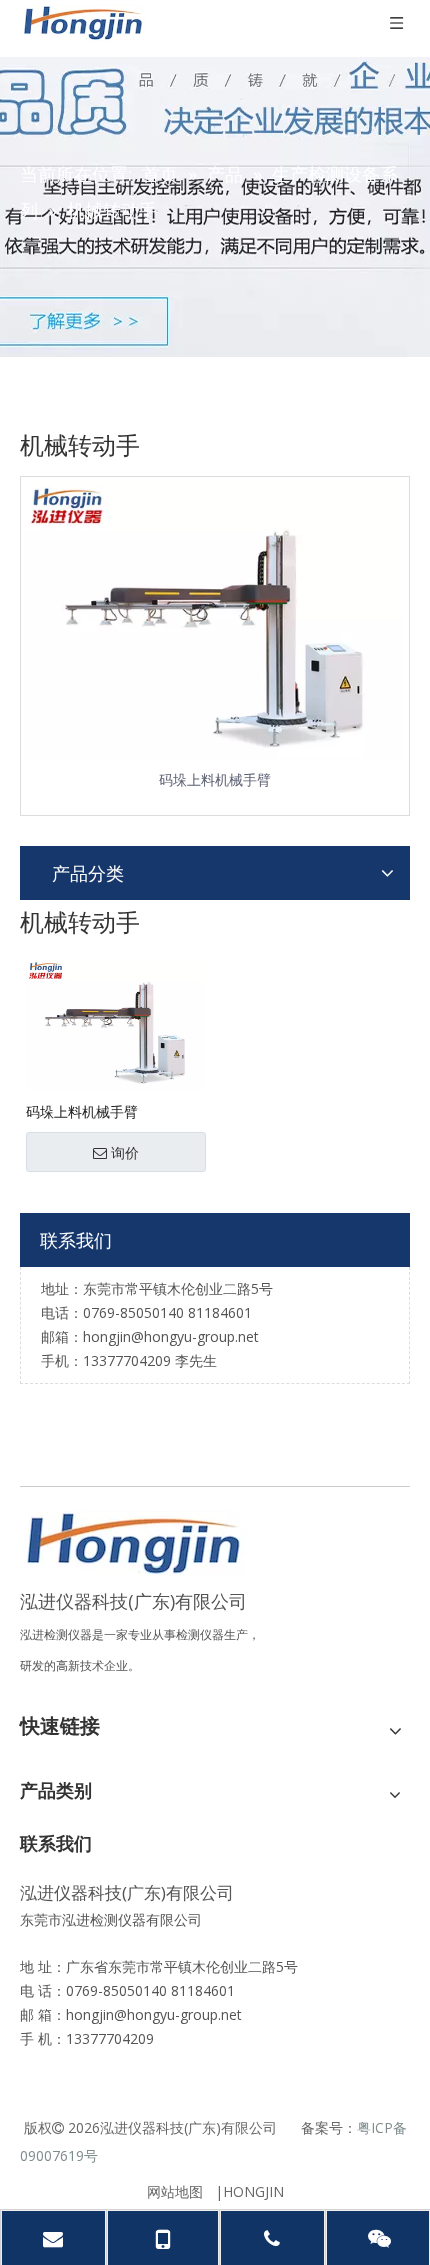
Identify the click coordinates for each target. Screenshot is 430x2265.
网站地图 (175, 2191)
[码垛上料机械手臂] (115, 1022)
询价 (125, 1153)
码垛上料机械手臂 (215, 779)
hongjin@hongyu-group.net (154, 2014)
